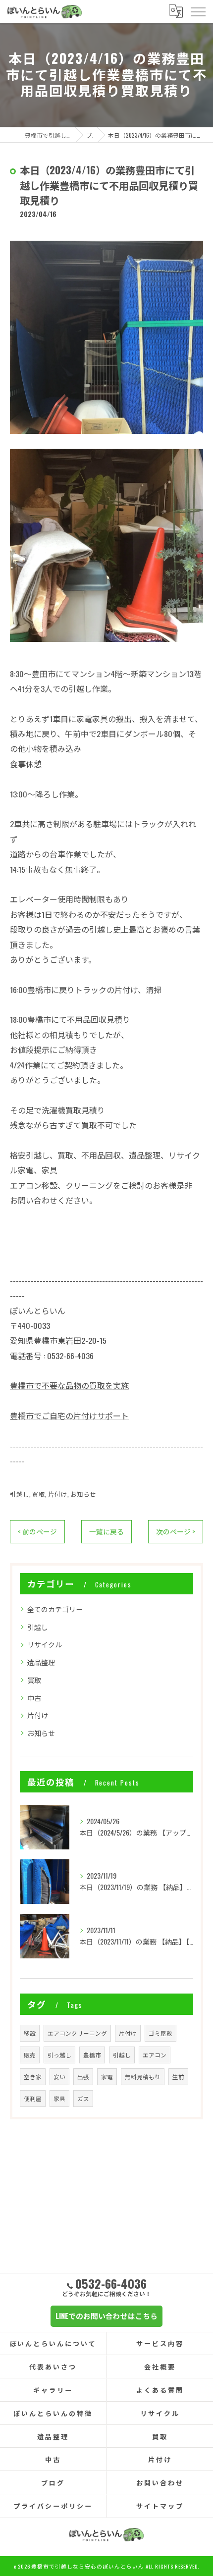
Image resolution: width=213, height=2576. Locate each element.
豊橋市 (92, 2055)
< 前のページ (37, 1531)
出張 (83, 2077)
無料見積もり (143, 2077)
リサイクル (45, 1644)
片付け (58, 1494)
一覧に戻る (106, 1531)
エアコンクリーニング (77, 2033)
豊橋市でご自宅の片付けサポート (69, 1416)
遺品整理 (41, 1662)
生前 (178, 2077)
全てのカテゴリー (55, 1609)
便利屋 (33, 2098)
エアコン (155, 2055)
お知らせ (83, 1494)
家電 (107, 2077)
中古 (34, 1698)
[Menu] (198, 11)
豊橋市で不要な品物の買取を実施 (69, 1385)
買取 (39, 1494)
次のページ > (176, 1531)
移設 (30, 2033)
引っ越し (59, 2055)
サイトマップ (160, 2506)
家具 (59, 2098)
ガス (83, 2098)
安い (59, 2077)
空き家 (33, 2077)
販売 (30, 2055)
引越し (20, 1494)
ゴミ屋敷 (160, 2033)
